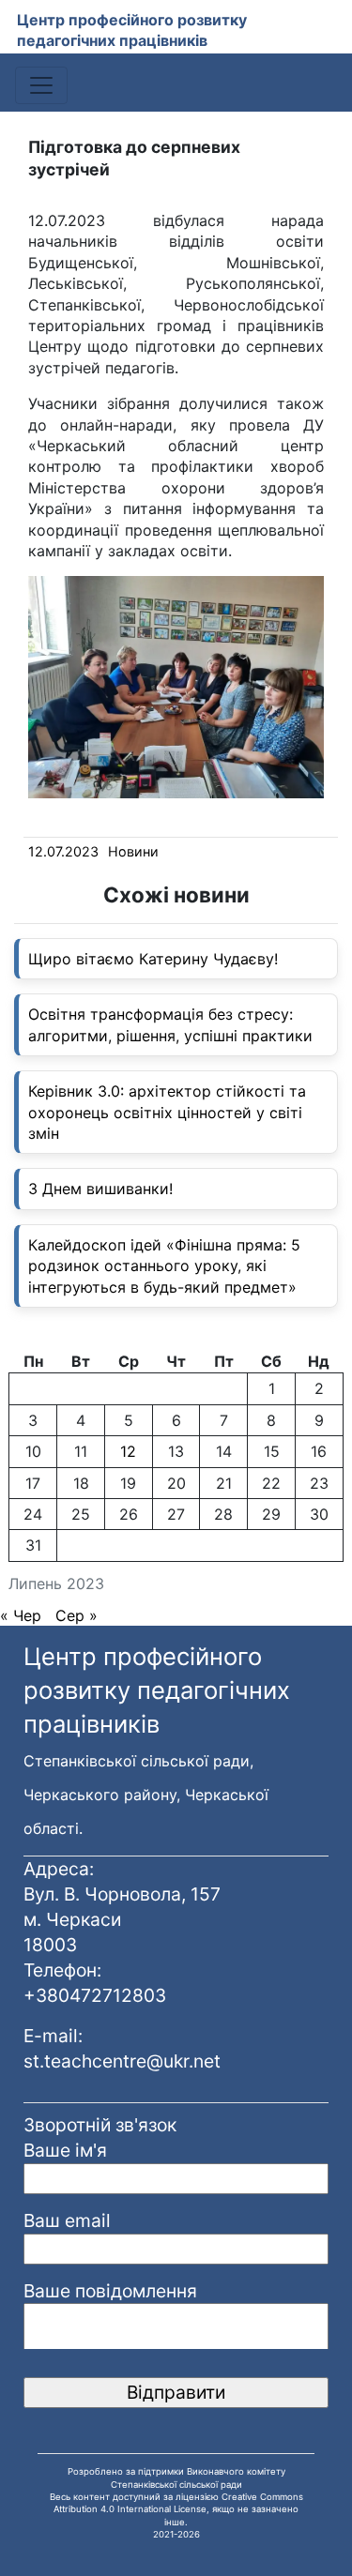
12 (128, 1451)
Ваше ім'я (65, 2150)
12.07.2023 (63, 851)
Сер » (77, 1615)
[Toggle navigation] (41, 85)
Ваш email (67, 2220)
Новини (133, 851)
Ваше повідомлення (110, 2291)
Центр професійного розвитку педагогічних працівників (132, 30)
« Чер (21, 1615)
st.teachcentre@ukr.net (122, 2061)
